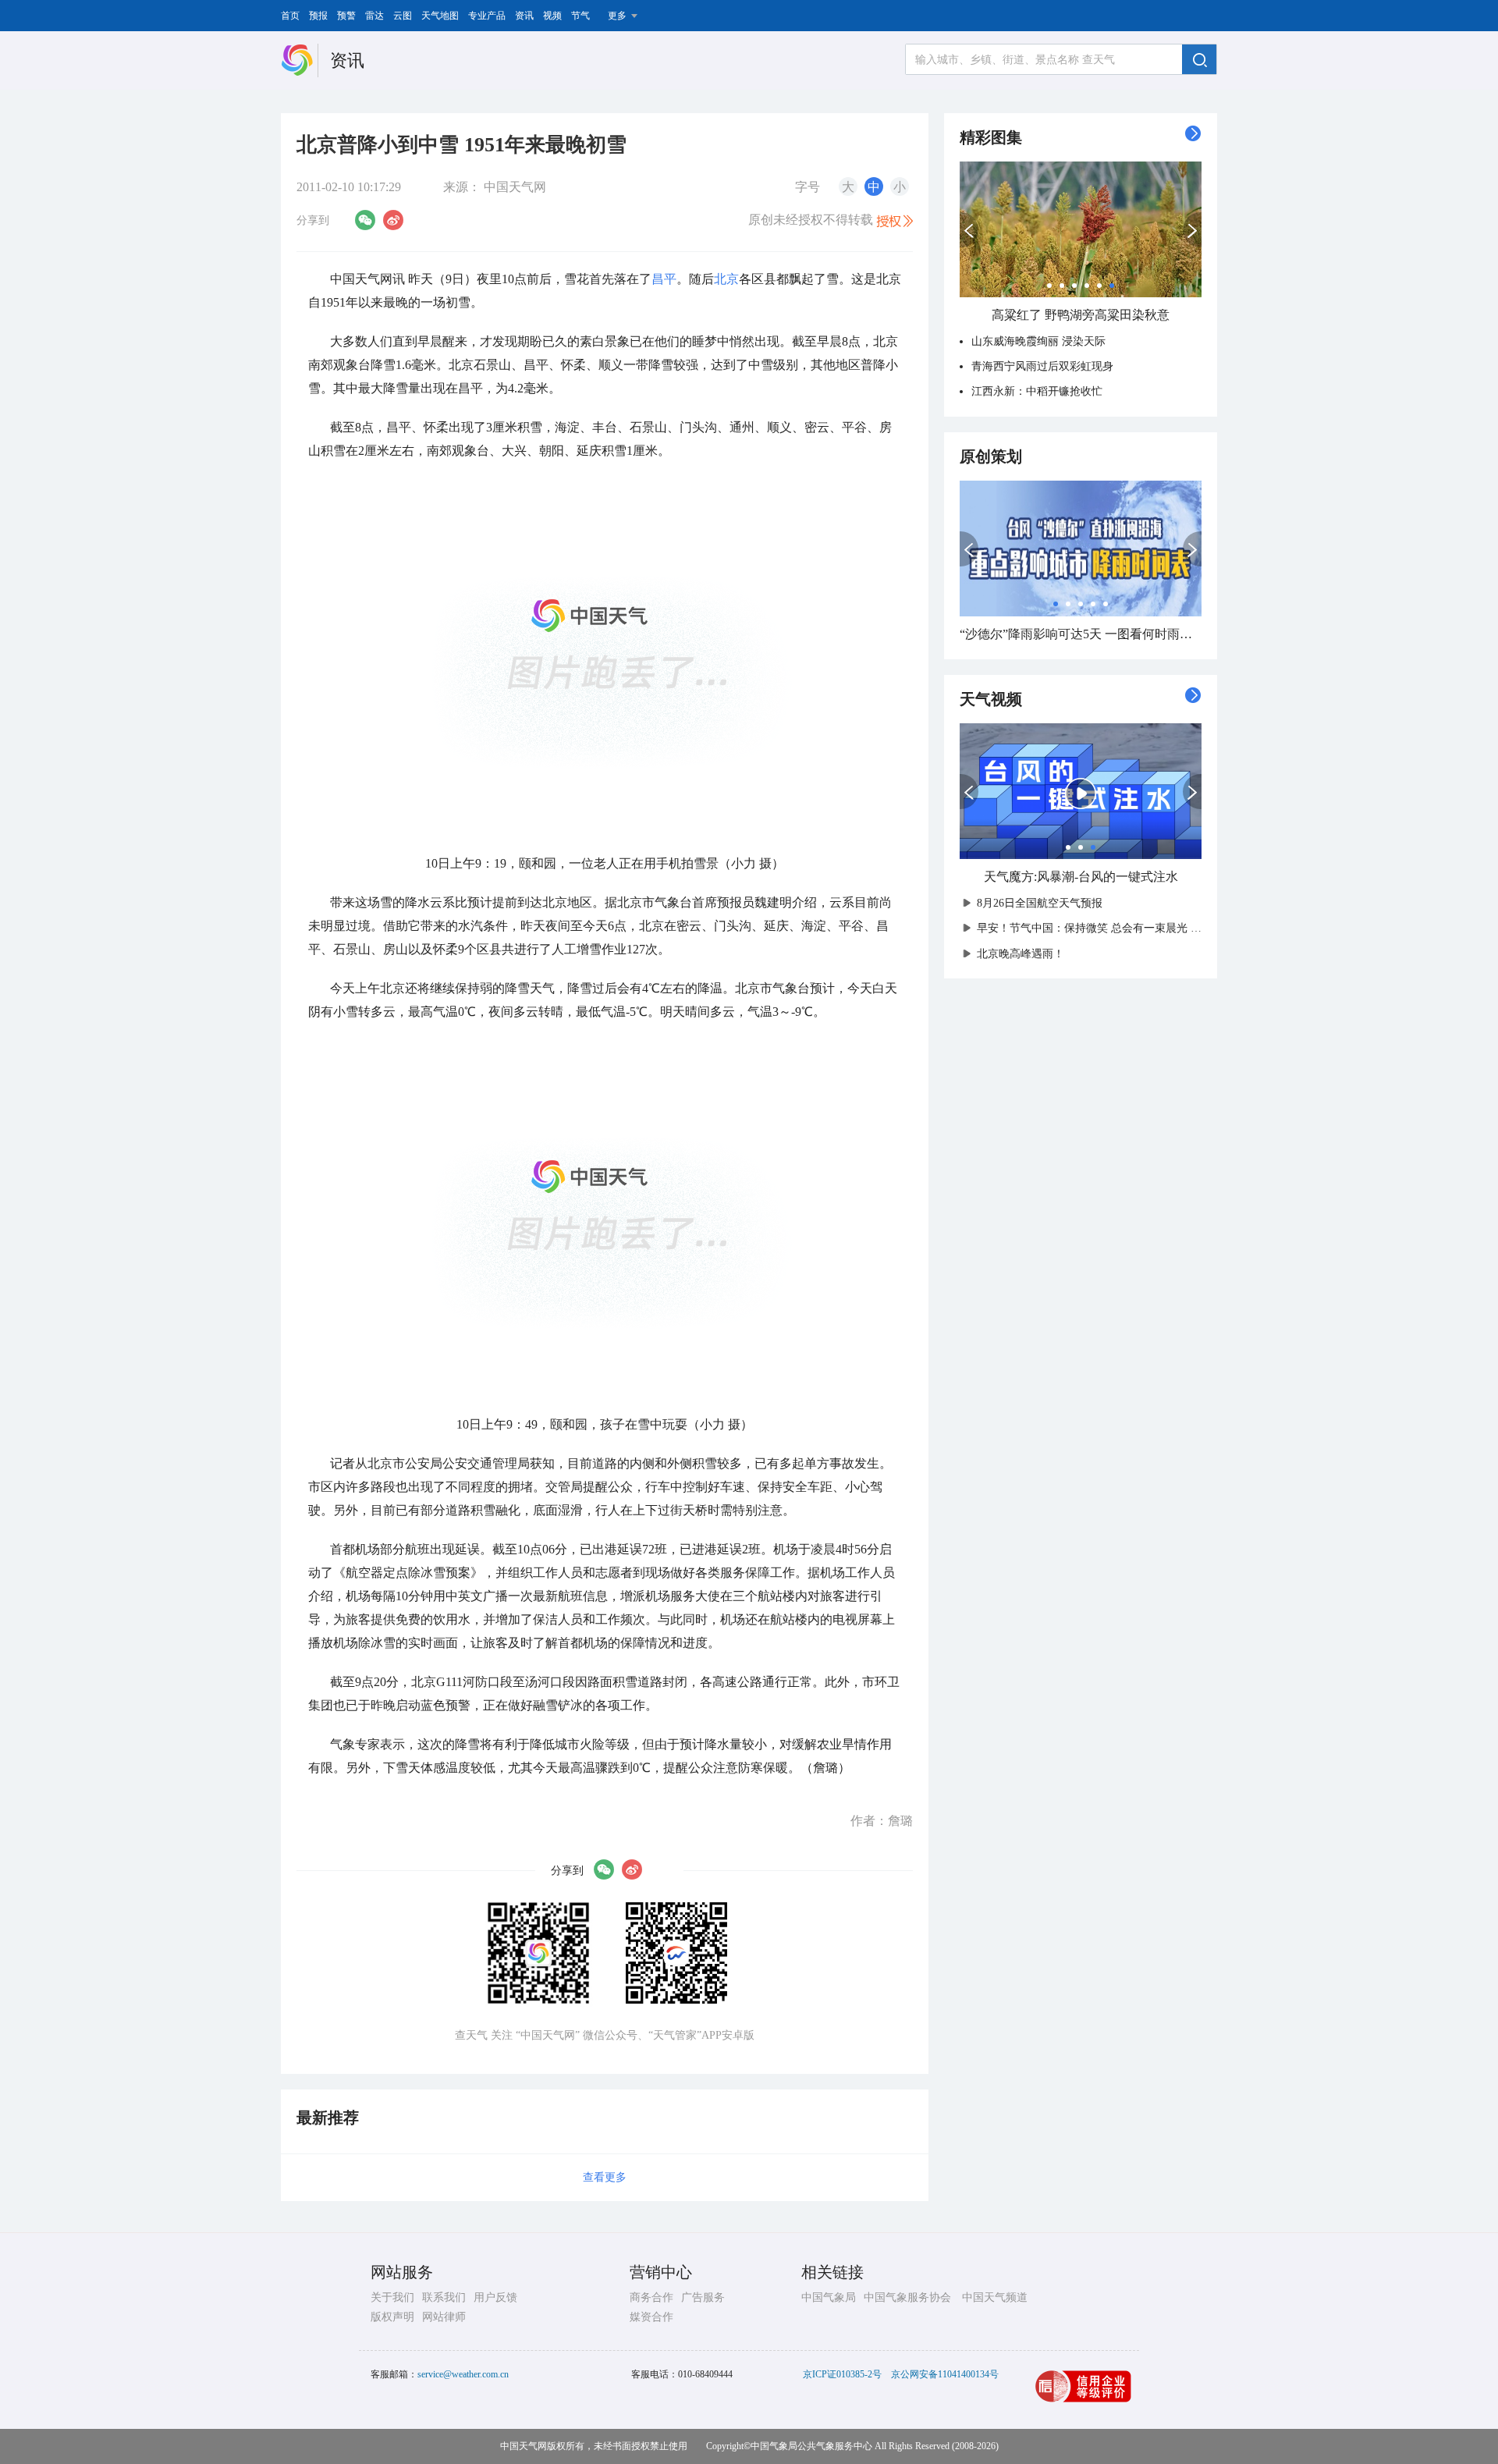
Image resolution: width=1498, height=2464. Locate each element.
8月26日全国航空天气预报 (1040, 903)
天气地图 (440, 16)
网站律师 (444, 2317)
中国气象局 (829, 2297)
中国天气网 (515, 187)
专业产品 (487, 16)
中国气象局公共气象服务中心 (811, 2446)
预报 (318, 16)
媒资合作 (651, 2317)
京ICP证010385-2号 (842, 2374)
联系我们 (444, 2297)
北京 (726, 279)
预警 (346, 16)
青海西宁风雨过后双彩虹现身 (1042, 366)
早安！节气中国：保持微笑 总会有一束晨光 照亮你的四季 (1116, 928)
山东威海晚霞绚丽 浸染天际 (1038, 341)
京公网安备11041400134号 (945, 2374)
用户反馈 (495, 2297)
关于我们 (392, 2297)
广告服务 (703, 2297)
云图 (403, 16)
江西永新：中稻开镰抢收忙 (1037, 391)
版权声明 (392, 2317)
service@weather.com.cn (463, 2374)
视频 (552, 16)
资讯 (524, 16)
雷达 (374, 16)
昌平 (664, 279)
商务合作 (651, 2297)
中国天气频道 (995, 2297)
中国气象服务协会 (907, 2297)
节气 (580, 16)
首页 (290, 16)
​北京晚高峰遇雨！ (1021, 954)
